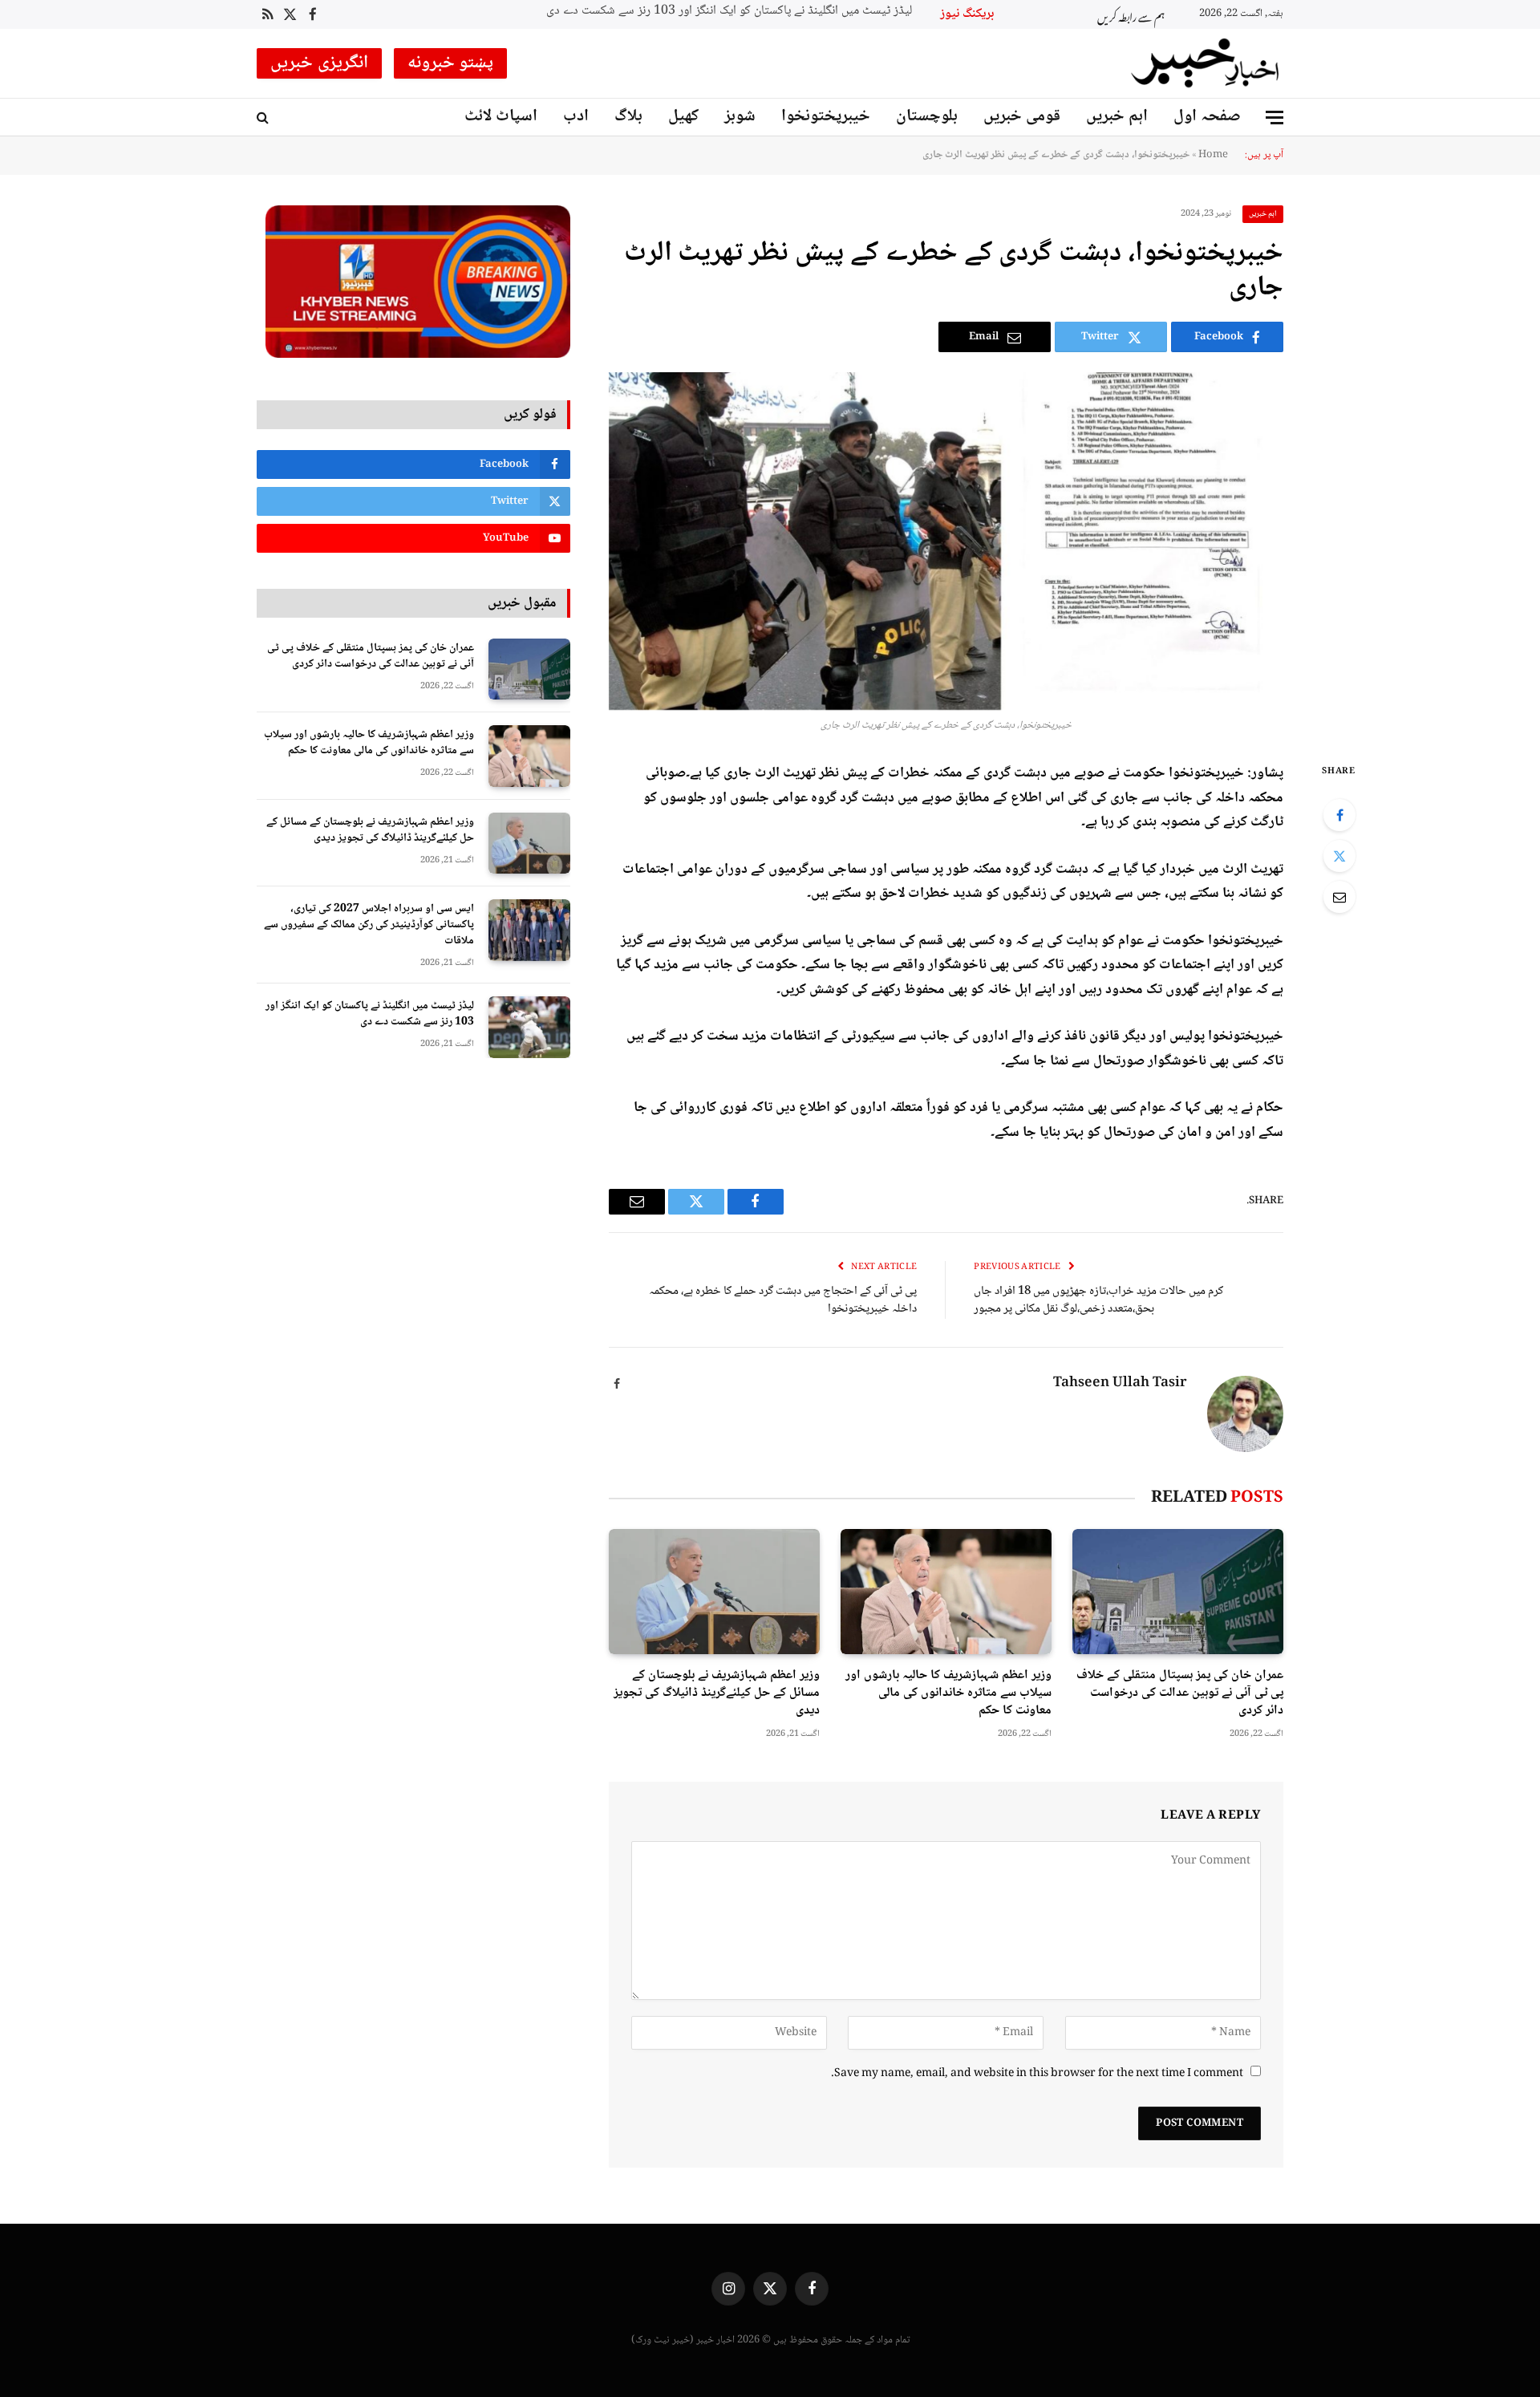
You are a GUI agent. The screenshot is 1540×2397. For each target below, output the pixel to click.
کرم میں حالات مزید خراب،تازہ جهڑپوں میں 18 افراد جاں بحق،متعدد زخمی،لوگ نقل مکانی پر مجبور (1098, 1301)
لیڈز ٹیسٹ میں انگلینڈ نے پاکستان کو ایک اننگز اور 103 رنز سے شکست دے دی (370, 1014)
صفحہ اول (1207, 117)
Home (1213, 155)
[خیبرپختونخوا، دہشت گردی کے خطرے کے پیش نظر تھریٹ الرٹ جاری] (946, 541)
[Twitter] (1339, 856)
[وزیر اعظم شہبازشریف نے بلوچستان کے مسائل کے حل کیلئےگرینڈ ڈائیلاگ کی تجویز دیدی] (714, 1592)
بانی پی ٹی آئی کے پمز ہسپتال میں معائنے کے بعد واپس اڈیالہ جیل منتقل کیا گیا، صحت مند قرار (751, 12)
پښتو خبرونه (451, 63)
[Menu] (1275, 118)
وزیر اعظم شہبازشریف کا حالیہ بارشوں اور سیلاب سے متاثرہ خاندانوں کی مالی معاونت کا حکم (948, 1693)
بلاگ (628, 117)
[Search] (264, 118)
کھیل (683, 117)
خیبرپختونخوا (826, 117)
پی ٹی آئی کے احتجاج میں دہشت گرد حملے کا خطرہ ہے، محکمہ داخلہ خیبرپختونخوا (783, 1301)
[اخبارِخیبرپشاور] (1206, 63)
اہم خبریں (1117, 117)
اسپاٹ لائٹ (501, 117)
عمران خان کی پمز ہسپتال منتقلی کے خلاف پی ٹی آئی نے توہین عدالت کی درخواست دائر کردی (1180, 1693)
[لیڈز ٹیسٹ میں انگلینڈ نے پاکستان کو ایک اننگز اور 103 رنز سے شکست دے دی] (529, 1027)
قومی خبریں (1022, 117)
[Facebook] (1339, 815)
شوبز (740, 117)
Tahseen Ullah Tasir (1120, 1384)
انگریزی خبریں (319, 63)
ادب (576, 117)
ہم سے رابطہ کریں (1131, 15)
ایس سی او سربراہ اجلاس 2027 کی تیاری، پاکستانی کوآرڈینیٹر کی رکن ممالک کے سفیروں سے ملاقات (369, 925)
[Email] (1339, 897)
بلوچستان (927, 117)
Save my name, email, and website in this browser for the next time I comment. (1037, 2074)
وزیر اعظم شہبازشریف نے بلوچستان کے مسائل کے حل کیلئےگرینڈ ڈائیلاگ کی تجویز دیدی (717, 1693)
